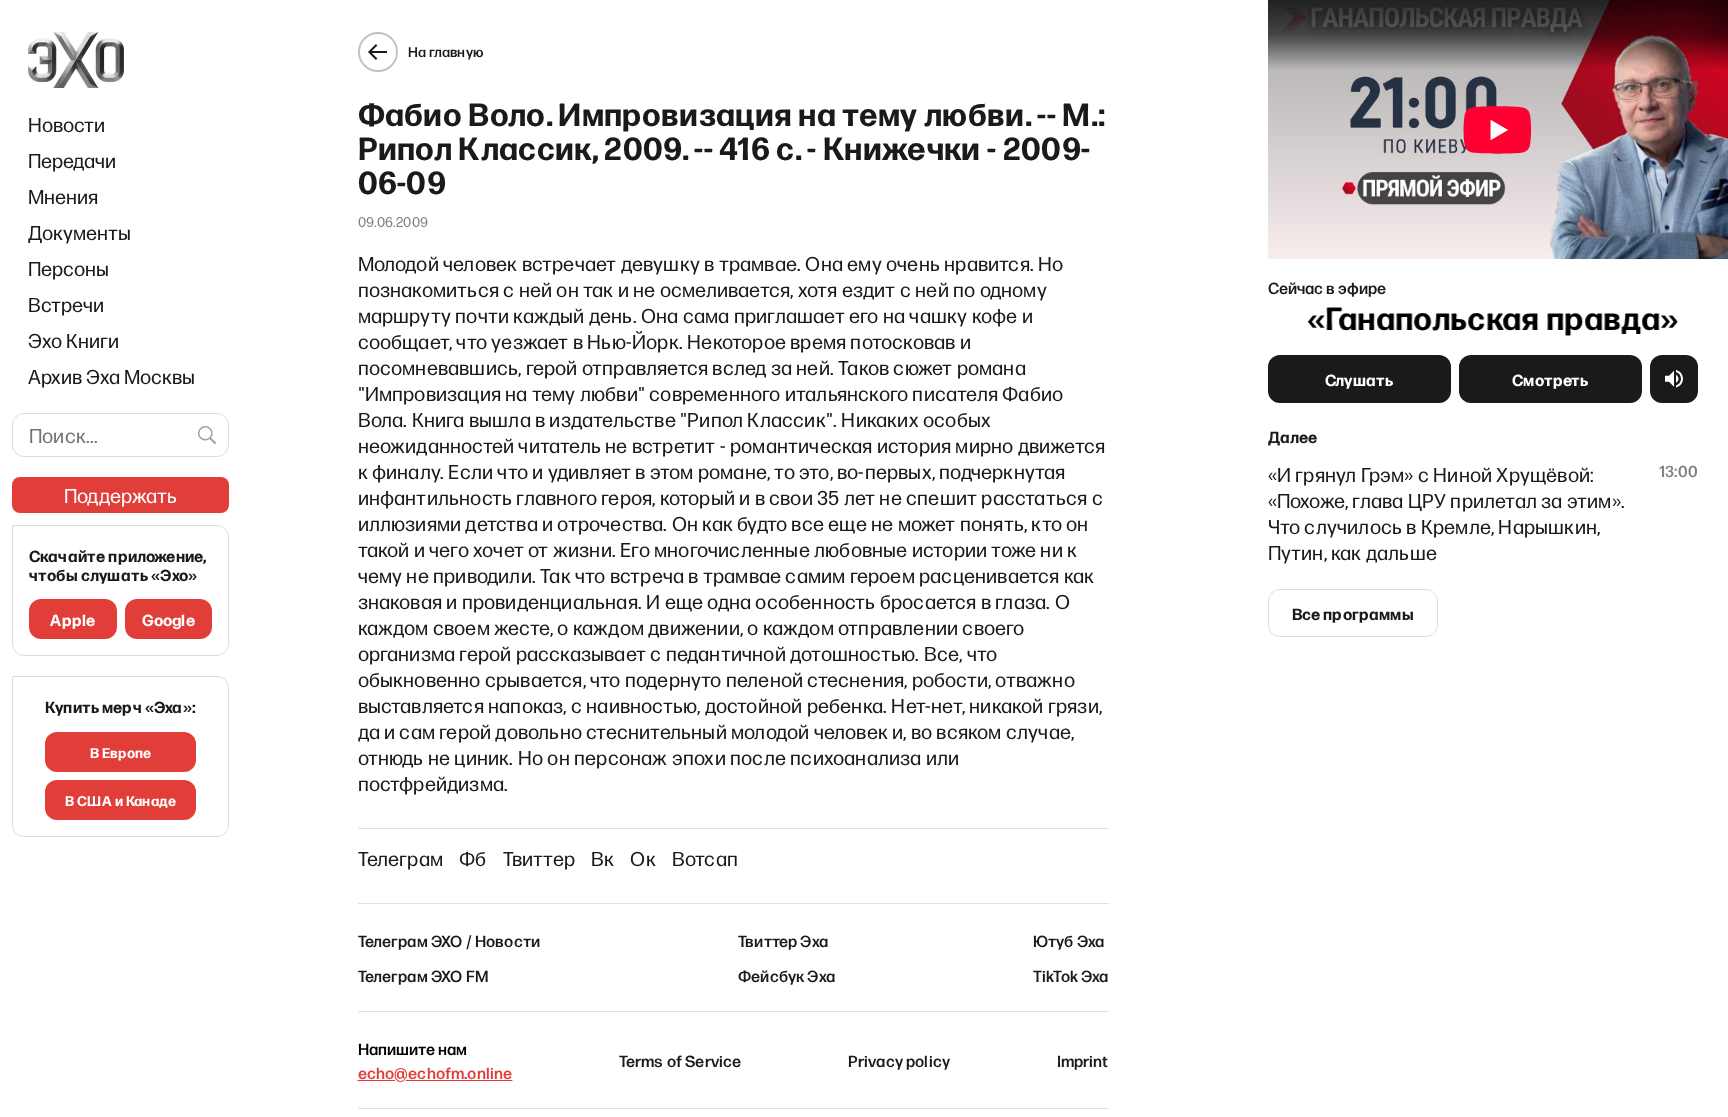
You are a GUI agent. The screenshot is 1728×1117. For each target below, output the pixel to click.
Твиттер (539, 858)
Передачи (72, 160)
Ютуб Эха (1068, 940)
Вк (602, 858)
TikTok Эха (1071, 975)
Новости (66, 124)
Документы (79, 232)
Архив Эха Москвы (111, 376)
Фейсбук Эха (786, 975)
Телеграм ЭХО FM (423, 975)
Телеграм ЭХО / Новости (449, 940)
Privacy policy (899, 1060)
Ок (642, 858)
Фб (472, 858)
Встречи (66, 304)
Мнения (63, 196)
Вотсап (705, 858)
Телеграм (401, 858)
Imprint (1083, 1060)
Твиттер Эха (783, 940)
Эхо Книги (73, 340)
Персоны (68, 268)
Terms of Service (680, 1060)
